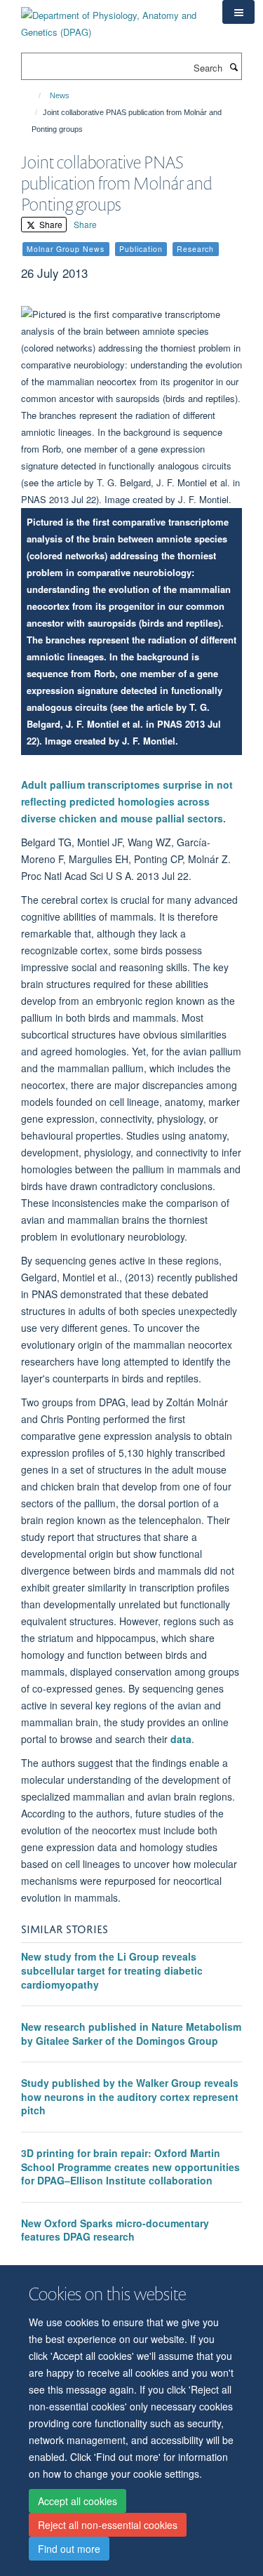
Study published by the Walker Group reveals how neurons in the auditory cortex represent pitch (130, 2096)
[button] (238, 12)
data (181, 1739)
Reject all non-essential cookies (108, 2525)
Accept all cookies (77, 2501)
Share (50, 224)
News (60, 95)
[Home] (33, 95)
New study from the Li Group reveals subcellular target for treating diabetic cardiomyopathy (112, 1970)
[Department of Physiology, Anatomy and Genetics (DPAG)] (111, 19)
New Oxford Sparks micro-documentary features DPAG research (115, 2230)
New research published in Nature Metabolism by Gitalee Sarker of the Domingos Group (131, 2034)
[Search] (234, 67)
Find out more (69, 2549)
